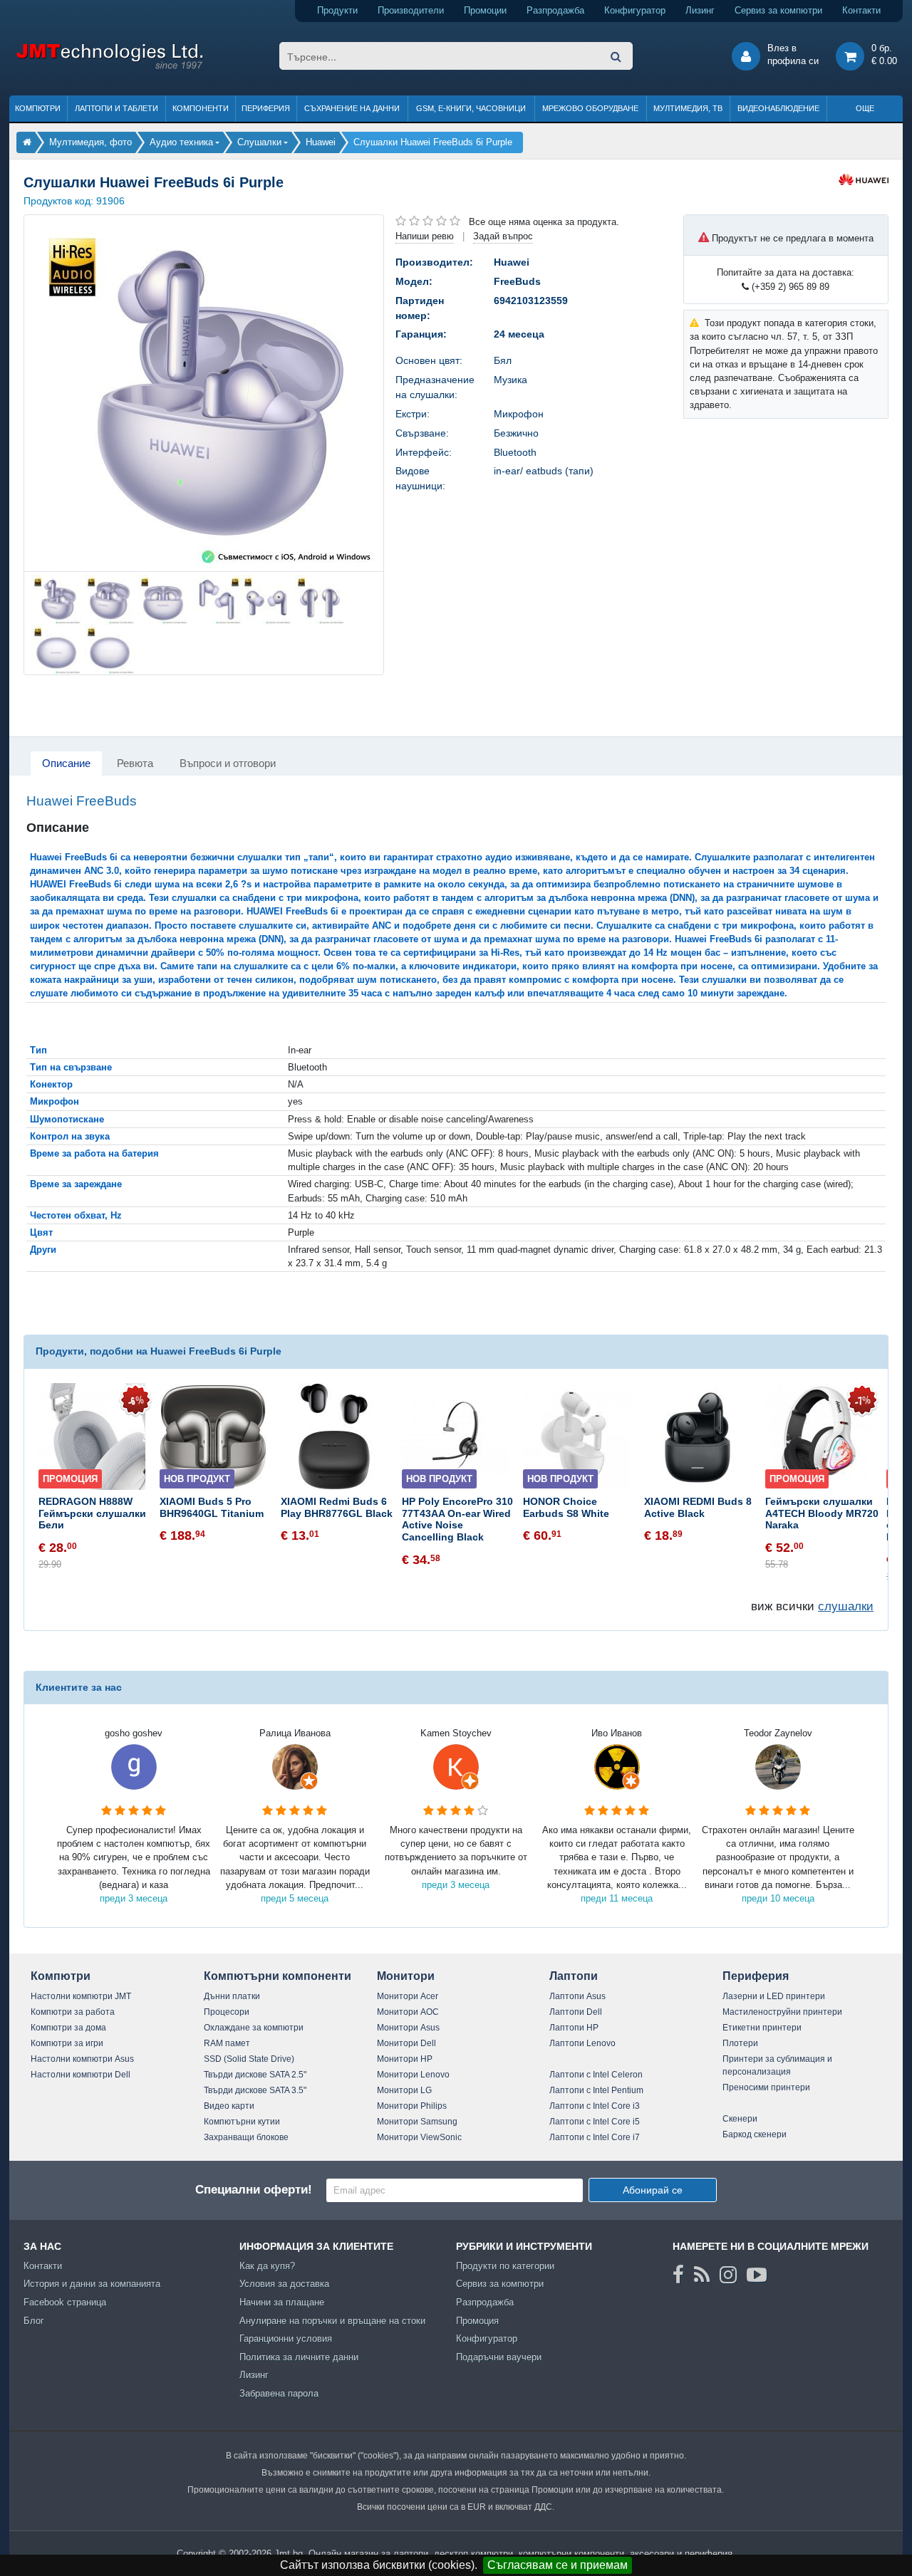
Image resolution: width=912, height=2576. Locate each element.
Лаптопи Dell (576, 2012)
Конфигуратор (635, 10)
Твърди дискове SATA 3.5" (255, 2090)
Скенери (740, 2119)
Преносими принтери (766, 2087)
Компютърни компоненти (278, 1976)
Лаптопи (574, 1976)
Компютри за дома (68, 2028)
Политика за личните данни (299, 2357)
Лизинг (700, 10)
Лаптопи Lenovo (582, 2043)
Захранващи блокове (246, 2137)
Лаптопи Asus (577, 1996)
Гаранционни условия (286, 2338)
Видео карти (229, 2106)
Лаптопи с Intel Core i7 (595, 2137)
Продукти (337, 10)
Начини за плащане (282, 2302)
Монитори (406, 1976)
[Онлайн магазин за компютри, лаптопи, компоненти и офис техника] (109, 67)
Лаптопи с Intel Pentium (596, 2090)
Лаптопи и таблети (116, 108)
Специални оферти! (254, 2190)
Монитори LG (404, 2090)
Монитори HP (405, 2059)
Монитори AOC (408, 2012)
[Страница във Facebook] (678, 2275)
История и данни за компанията (92, 2284)
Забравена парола (279, 2393)
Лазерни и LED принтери (774, 1996)
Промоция (477, 2321)
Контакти (861, 10)
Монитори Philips (412, 2106)
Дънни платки (232, 1996)
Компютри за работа (73, 2012)
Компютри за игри (67, 2043)
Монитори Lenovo (413, 2075)
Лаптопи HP (574, 2028)
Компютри (38, 108)
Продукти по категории (505, 2266)
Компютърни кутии (242, 2122)
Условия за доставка (284, 2284)
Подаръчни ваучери (499, 2357)
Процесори (227, 2012)
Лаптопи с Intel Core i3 (595, 2106)
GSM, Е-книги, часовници (471, 108)
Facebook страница (65, 2302)
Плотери (740, 2043)
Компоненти (201, 108)
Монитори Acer (408, 1996)
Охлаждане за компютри (254, 2028)
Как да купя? (267, 2266)
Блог (34, 2321)
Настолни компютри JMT (81, 1996)
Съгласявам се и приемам (558, 2565)
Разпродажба (555, 10)
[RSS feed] (702, 2275)
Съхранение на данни (352, 108)
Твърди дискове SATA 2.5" (255, 2075)
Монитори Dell (406, 2043)
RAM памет (227, 2043)
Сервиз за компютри (778, 10)
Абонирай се (653, 2190)
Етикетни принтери (762, 2028)
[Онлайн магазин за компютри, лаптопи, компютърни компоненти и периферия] (27, 142)
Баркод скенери (755, 2134)
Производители (411, 10)
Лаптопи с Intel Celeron (596, 2075)
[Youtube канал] (757, 2275)
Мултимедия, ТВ (688, 108)
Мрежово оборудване (590, 108)
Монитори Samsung (417, 2122)
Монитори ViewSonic (419, 2137)
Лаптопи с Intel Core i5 (595, 2122)
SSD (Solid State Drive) (249, 2059)
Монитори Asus (408, 2028)
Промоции (485, 10)
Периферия (266, 108)
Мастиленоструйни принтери (782, 2012)
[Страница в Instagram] (728, 2275)
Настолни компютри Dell (81, 2075)
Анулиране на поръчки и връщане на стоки (332, 2321)
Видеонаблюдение (778, 108)
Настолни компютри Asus (82, 2059)
